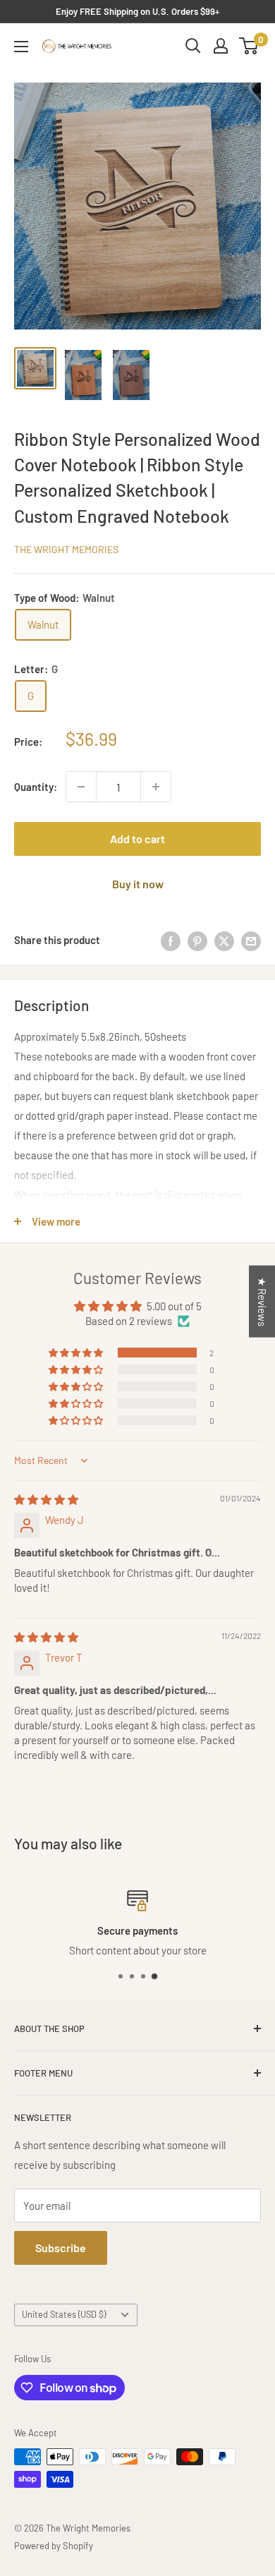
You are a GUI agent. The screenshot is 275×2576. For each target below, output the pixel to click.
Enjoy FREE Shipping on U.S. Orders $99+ (137, 11)
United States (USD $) (64, 2314)
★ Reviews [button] (262, 1301)
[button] (77, 1353)
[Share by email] (251, 940)
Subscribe (61, 2248)
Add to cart (137, 839)
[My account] (221, 46)
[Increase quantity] (156, 787)
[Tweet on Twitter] (224, 940)
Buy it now (138, 884)
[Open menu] (21, 47)
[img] (46, 1499)
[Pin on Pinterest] (197, 940)
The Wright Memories (66, 549)
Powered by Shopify (54, 2546)
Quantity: (36, 787)
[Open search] (193, 46)
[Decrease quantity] (81, 787)
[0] (249, 46)
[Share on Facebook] (171, 940)
